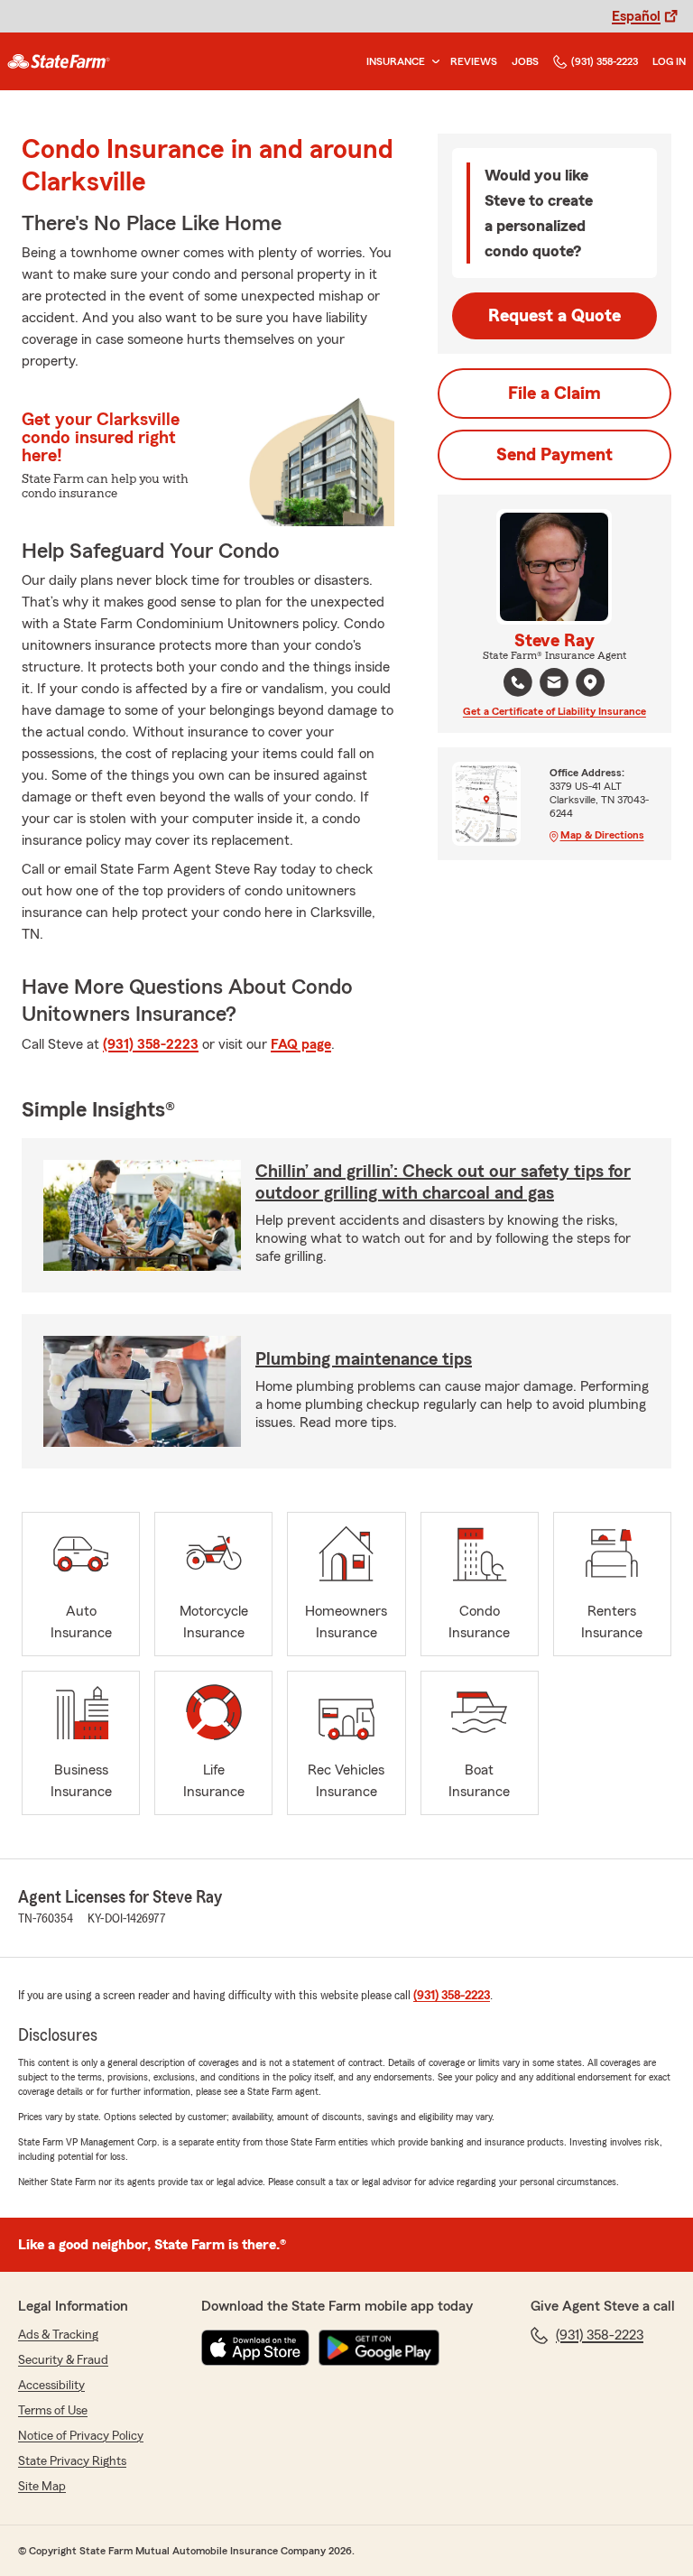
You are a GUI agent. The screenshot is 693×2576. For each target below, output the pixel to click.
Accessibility (51, 2386)
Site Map (42, 2487)
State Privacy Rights (72, 2461)
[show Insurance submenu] (432, 62)
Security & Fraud (63, 2360)
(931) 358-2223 (605, 61)
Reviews (474, 61)
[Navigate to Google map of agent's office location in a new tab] (590, 682)
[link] (59, 61)
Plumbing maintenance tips (364, 1359)
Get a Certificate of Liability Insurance (554, 711)
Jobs (525, 61)
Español (636, 16)
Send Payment (554, 455)
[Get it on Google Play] (379, 2348)
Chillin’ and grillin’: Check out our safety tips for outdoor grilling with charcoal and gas (443, 1182)
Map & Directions (602, 835)
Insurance (396, 61)
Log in (669, 61)
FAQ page (301, 1044)
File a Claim (554, 394)
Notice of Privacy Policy (81, 2436)
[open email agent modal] (554, 685)
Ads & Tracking (58, 2335)
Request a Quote (554, 316)
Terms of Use (53, 2411)
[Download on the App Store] (255, 2348)
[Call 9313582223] (518, 682)
